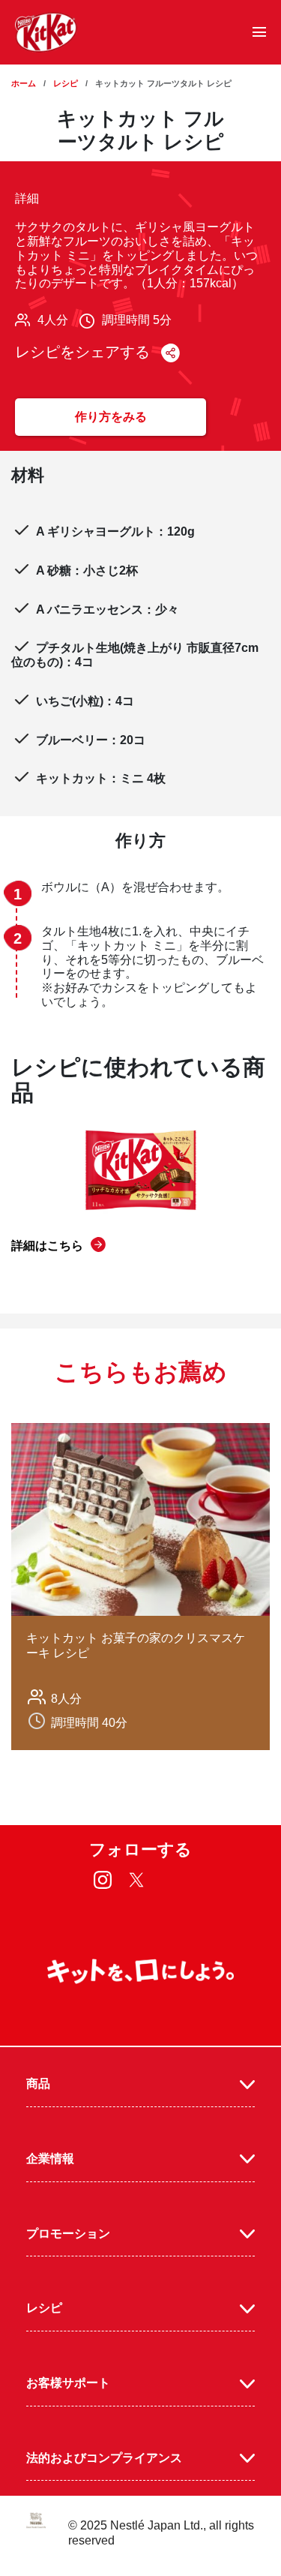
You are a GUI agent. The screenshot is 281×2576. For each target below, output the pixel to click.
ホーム (24, 83)
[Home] (46, 32)
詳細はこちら (47, 1246)
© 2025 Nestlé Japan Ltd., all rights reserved (161, 2533)
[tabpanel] (140, 1587)
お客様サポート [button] (68, 2383)
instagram (102, 1880)
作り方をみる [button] (111, 417)
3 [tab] (150, 1791)
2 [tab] (129, 1791)
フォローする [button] (140, 1849)
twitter (136, 1880)
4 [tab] (171, 1791)
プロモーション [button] (68, 2234)
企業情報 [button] (50, 2159)
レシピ (66, 83)
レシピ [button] (44, 2308)
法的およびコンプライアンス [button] (104, 2458)
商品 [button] (38, 2084)
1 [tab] (108, 1791)
